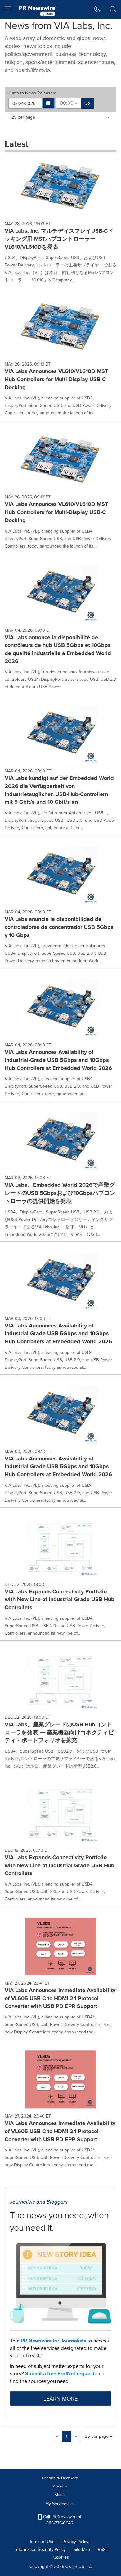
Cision (71, 2567)
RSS (102, 2549)
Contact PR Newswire (60, 2478)
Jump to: (32, 93)
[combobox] (69, 103)
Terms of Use (42, 2542)
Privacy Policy (75, 2542)
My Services (58, 2504)
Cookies (61, 2557)
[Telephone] (97, 9)
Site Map (82, 2549)
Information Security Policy (40, 2549)
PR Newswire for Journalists (54, 2341)
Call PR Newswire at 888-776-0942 (62, 2520)
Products (60, 2486)
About (60, 2495)
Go (87, 103)
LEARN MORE (60, 2399)
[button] (49, 103)
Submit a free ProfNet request (60, 2374)
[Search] (113, 9)
